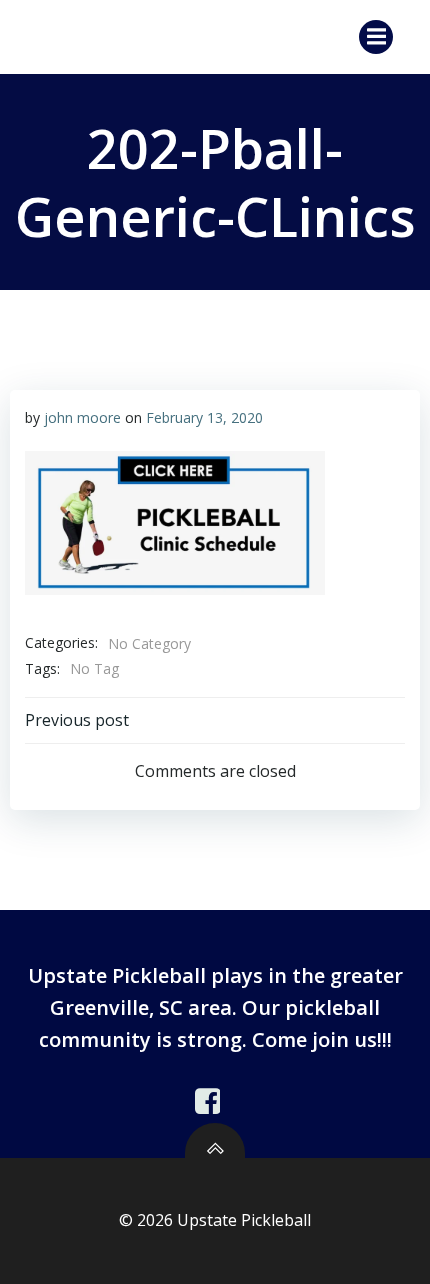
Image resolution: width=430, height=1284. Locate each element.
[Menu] (376, 37)
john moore (82, 417)
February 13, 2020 (204, 417)
